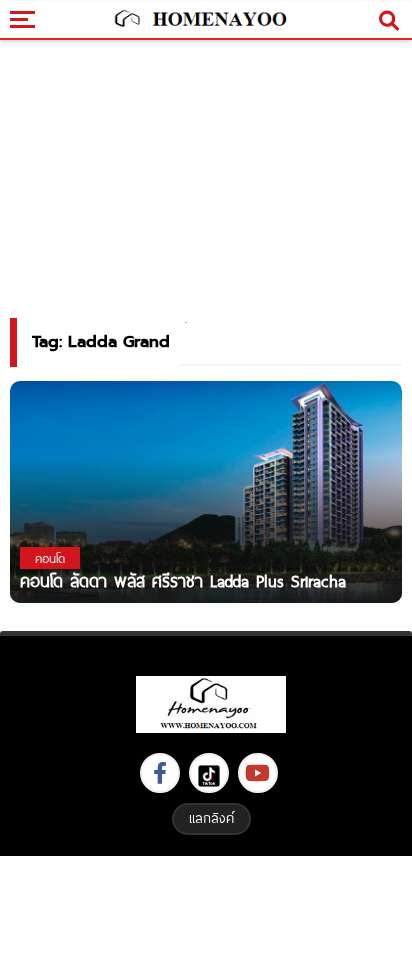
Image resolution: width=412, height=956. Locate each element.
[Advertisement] (206, 903)
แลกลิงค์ (211, 818)
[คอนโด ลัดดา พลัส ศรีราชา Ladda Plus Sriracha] (206, 491)
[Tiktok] (209, 773)
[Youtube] (258, 773)
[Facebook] (160, 773)
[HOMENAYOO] (199, 20)
